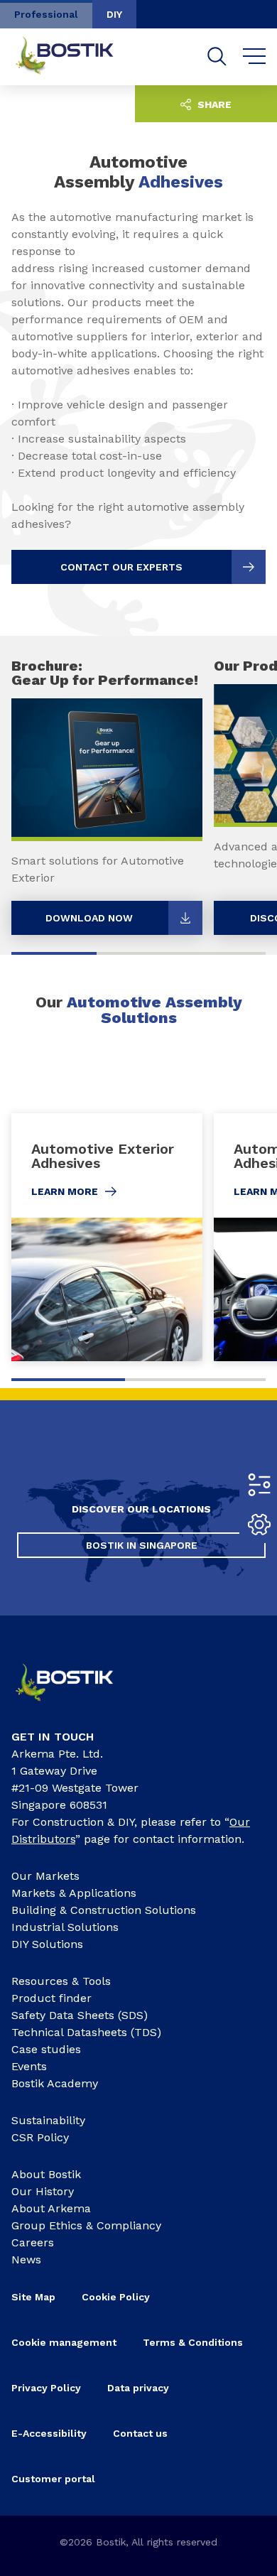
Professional (46, 14)
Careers (33, 2242)
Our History (43, 2191)
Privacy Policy (46, 2388)
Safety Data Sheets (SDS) (80, 2015)
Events (29, 2066)
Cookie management (64, 2342)
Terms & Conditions (193, 2342)
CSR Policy (40, 2137)
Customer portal (53, 2479)
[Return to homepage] (75, 57)
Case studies (46, 2049)
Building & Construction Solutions (104, 1910)
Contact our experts (121, 567)
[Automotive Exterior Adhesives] (107, 1237)
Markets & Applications (74, 1893)
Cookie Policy (116, 2297)
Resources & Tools (61, 1981)
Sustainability (48, 2120)
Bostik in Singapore (142, 1545)
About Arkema (51, 2208)
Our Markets (45, 1876)
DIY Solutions (47, 1944)
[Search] (217, 56)
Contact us (140, 2433)
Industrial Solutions (65, 1927)
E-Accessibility (49, 2433)
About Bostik (46, 2174)
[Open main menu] (255, 57)
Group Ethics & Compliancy (86, 2225)
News (26, 2260)
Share (213, 104)
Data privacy (138, 2388)
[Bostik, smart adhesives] (75, 1705)
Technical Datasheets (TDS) (86, 2032)
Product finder (51, 1998)
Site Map (33, 2297)
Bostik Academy (55, 2083)
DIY (114, 14)
